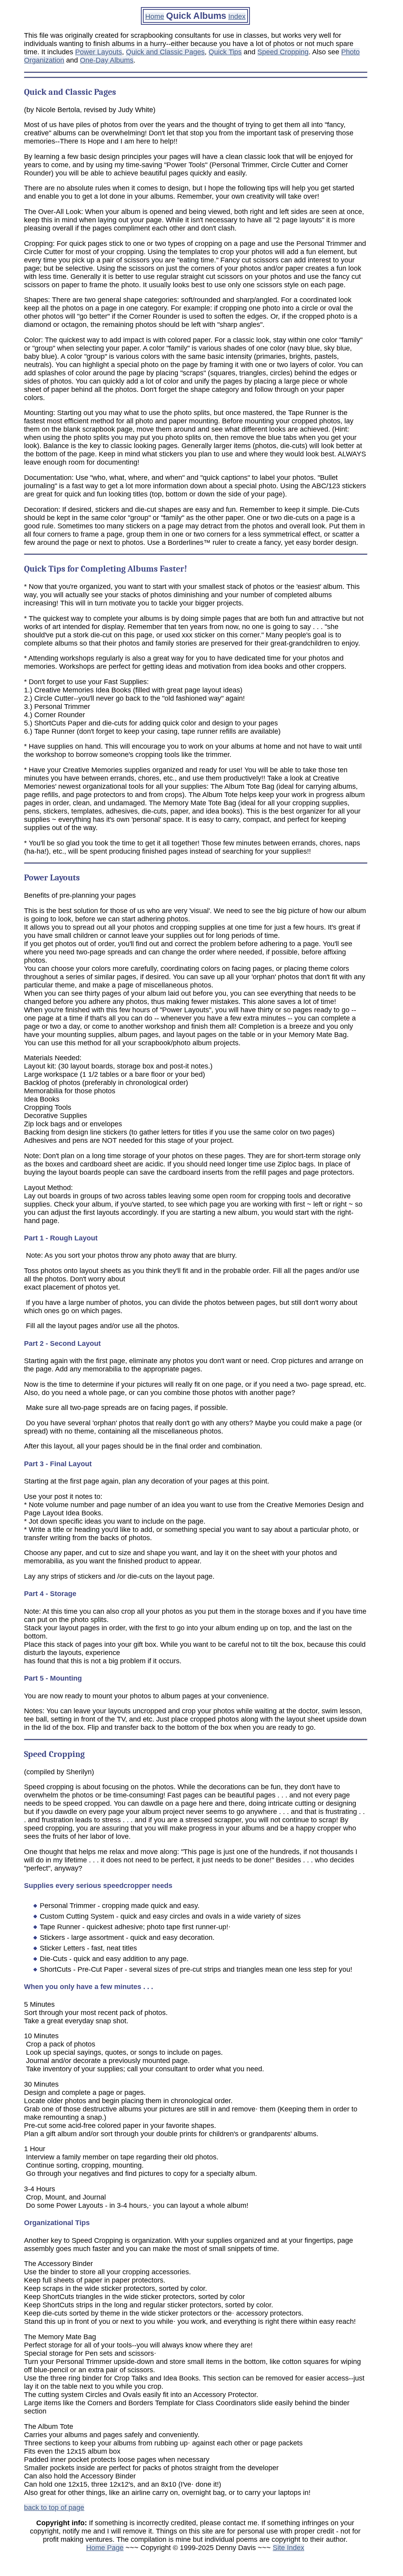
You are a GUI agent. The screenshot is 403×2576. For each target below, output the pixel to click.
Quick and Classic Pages (165, 52)
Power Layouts (99, 52)
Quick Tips (225, 52)
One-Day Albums (107, 60)
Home (155, 17)
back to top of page (54, 2508)
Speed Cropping (283, 52)
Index (237, 17)
